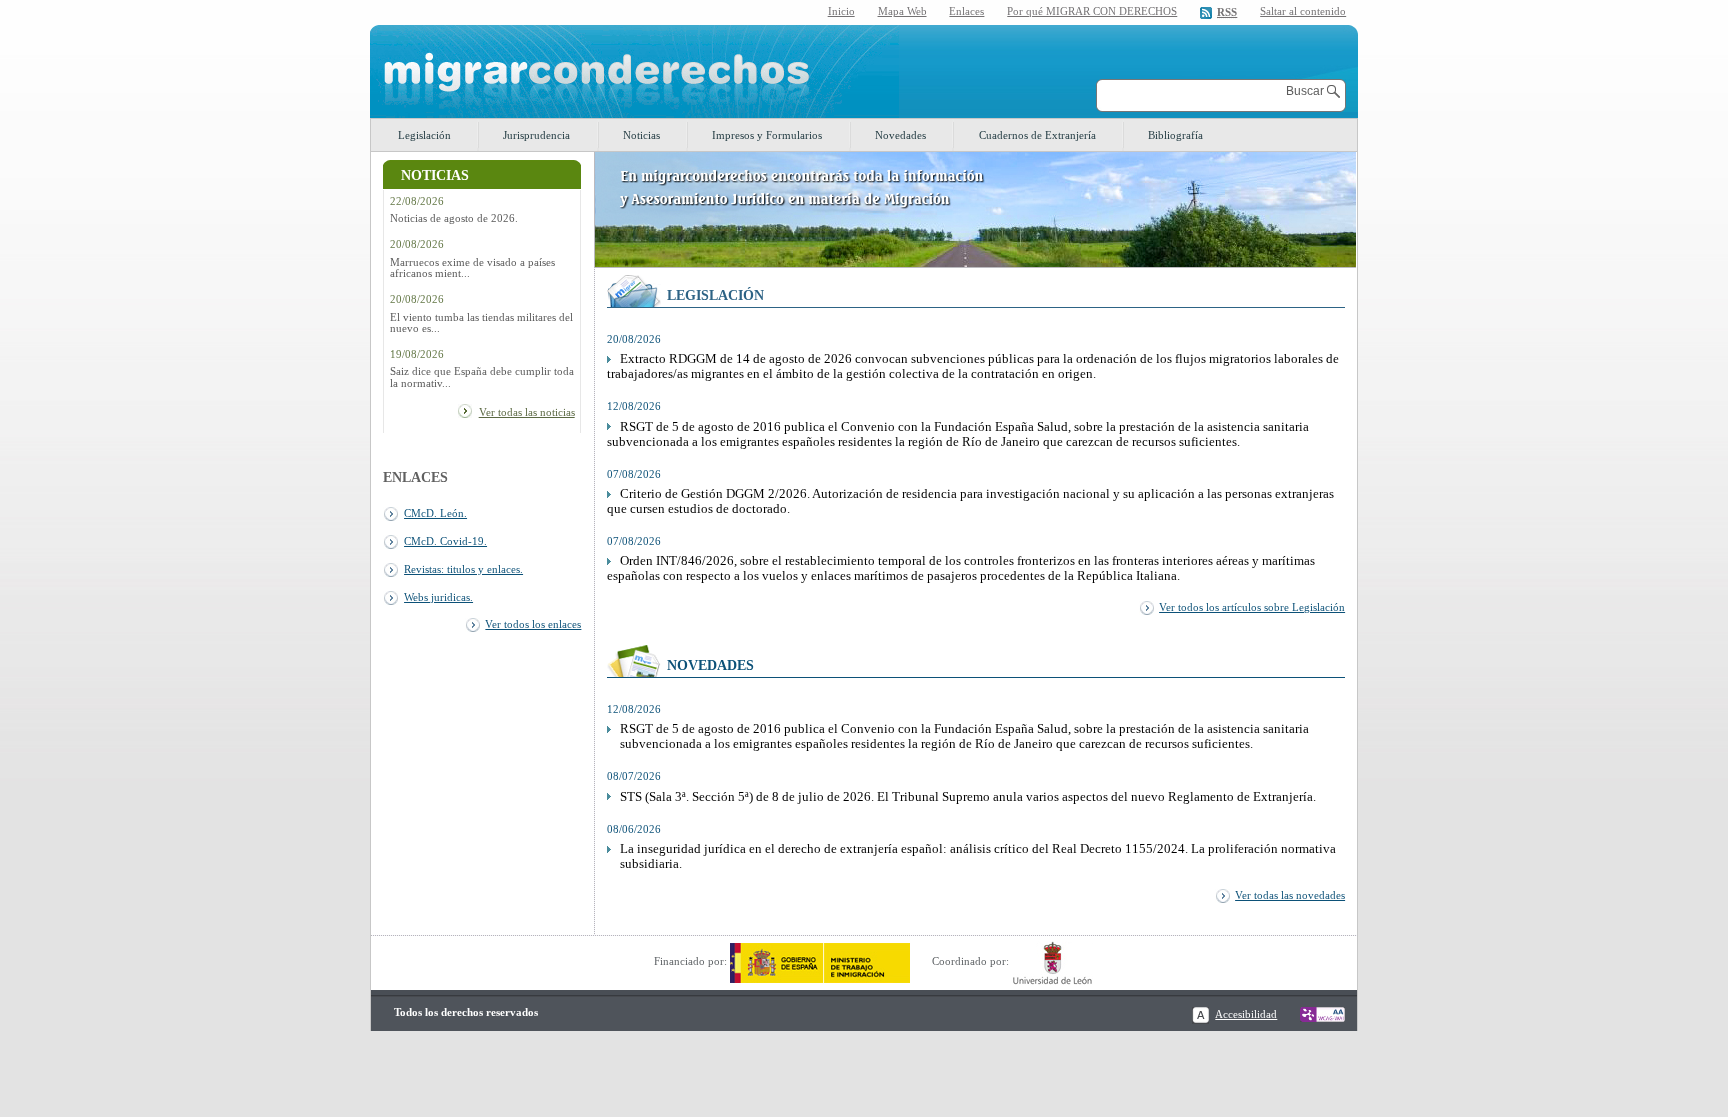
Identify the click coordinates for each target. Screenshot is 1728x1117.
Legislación (424, 135)
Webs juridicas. (438, 597)
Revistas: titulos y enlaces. (463, 569)
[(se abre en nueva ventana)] (820, 961)
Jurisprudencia (536, 135)
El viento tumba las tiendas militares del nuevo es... (481, 323)
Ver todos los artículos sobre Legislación (1252, 607)
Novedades (900, 135)
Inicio (841, 11)
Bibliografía (1175, 135)
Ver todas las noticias (527, 412)
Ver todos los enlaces (533, 624)
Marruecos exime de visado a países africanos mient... (472, 268)
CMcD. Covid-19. (445, 541)
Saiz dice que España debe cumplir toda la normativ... (482, 377)
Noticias (641, 135)
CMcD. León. (435, 513)
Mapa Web (902, 11)
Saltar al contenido (1303, 11)
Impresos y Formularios (767, 135)
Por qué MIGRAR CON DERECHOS (1092, 11)
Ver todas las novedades (1290, 895)
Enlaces (966, 11)
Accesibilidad (1246, 1014)
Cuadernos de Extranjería (1037, 135)
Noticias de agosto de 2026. (454, 218)
